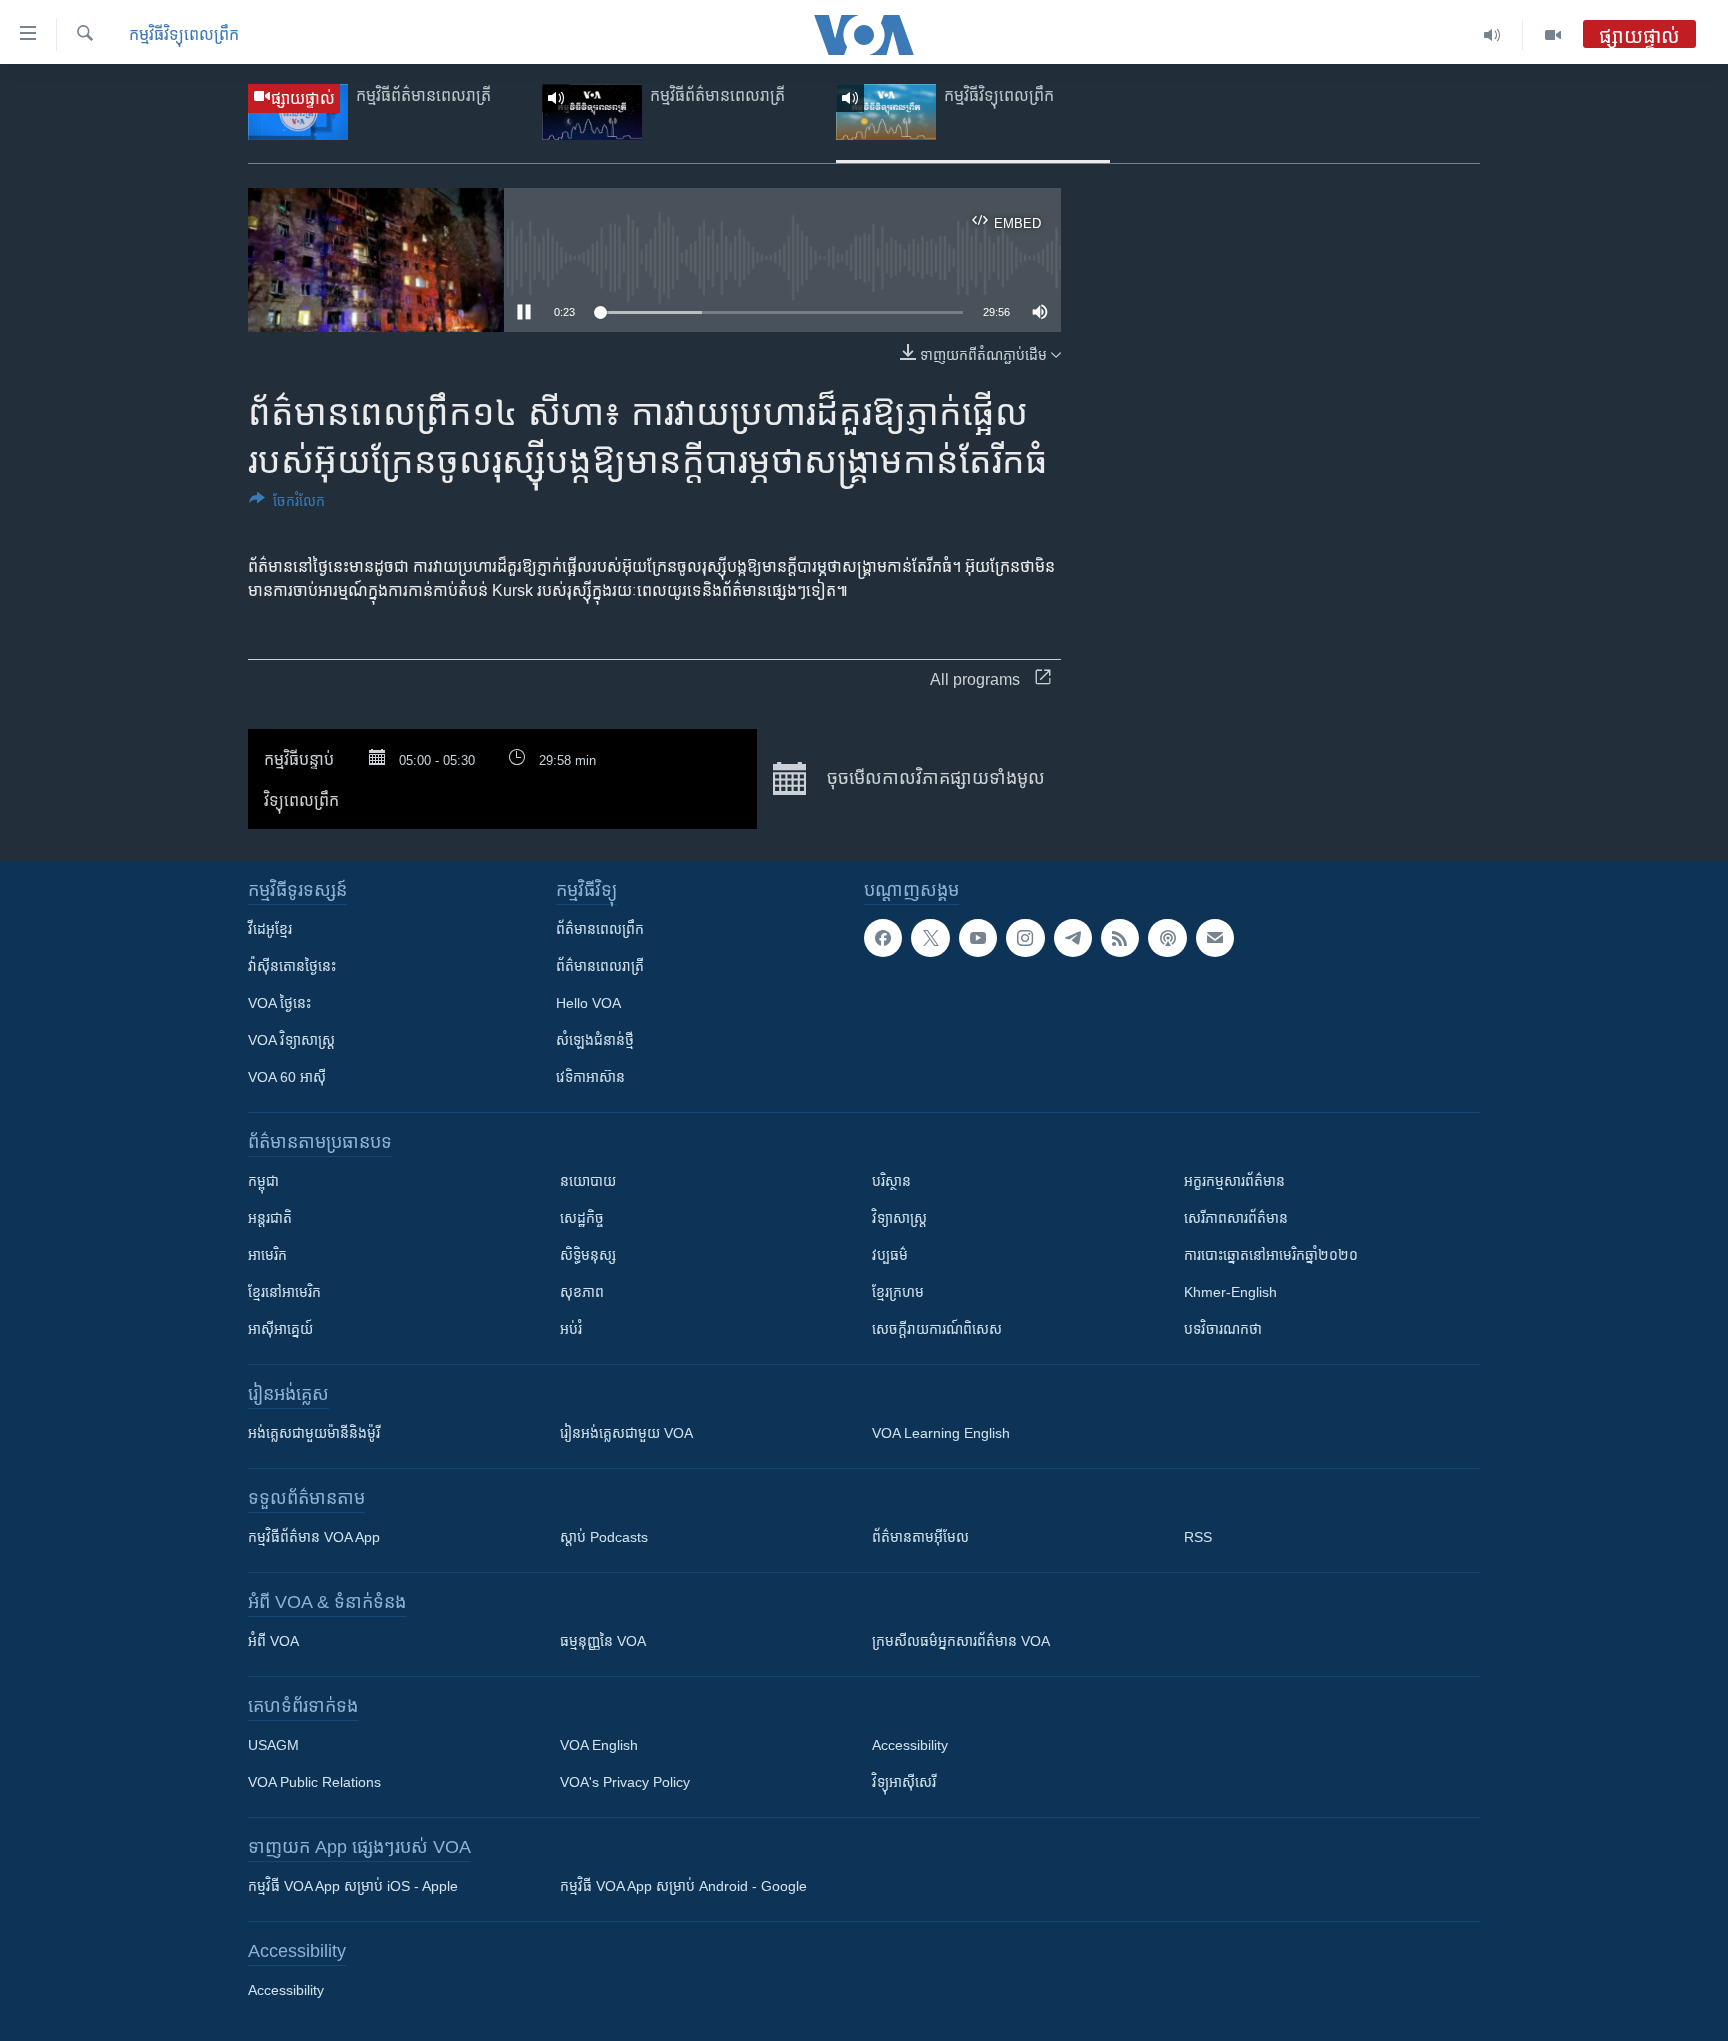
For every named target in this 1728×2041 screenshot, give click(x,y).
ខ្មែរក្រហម (898, 1292)
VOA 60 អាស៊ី (287, 1077)
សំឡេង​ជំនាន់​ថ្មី (595, 1040)
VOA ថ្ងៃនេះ (279, 1003)
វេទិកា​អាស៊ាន (590, 1077)
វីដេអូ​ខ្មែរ (270, 929)
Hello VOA (588, 1003)
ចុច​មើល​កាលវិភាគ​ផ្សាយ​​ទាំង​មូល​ (933, 778)
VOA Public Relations (314, 1782)
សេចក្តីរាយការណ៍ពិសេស (937, 1329)
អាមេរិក (267, 1255)
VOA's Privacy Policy (625, 1782)
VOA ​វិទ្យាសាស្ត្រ (291, 1040)
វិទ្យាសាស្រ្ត (899, 1218)
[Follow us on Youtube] (978, 938)
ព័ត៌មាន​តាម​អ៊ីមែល (920, 1537)
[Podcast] (1167, 938)
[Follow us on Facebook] (883, 938)
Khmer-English (1230, 1292)
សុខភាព (582, 1292)
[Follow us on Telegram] (1073, 938)
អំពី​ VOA (273, 1641)
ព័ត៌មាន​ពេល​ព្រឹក (600, 929)
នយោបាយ (588, 1181)
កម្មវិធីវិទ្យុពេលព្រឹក (184, 34)
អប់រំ (571, 1329)
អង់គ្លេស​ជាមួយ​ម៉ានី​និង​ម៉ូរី (314, 1433)
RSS (1198, 1537)
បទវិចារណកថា (1223, 1329)
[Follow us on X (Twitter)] (930, 938)
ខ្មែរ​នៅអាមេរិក (284, 1292)
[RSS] (1120, 938)
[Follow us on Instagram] (1025, 938)
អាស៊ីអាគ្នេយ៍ (280, 1329)
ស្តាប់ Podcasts (604, 1537)
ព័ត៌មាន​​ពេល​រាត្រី (600, 966)
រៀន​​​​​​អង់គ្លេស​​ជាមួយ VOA (626, 1433)
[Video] (1553, 35)
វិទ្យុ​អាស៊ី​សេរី (904, 1782)
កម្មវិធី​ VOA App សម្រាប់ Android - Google (683, 1886)
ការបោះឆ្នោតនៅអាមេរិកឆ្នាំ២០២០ (1271, 1255)
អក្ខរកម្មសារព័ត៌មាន (1234, 1181)
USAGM (273, 1745)
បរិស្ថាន (891, 1181)
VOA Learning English (941, 1433)
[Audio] (1492, 35)
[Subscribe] (1215, 938)
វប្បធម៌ (890, 1255)
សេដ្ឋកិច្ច (582, 1218)
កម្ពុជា (263, 1181)
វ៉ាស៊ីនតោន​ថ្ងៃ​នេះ (292, 966)
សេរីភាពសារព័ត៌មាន (1236, 1218)
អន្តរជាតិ (270, 1218)
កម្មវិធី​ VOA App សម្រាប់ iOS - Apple (353, 1886)
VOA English (599, 1745)
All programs (975, 679)
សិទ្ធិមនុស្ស (588, 1255)
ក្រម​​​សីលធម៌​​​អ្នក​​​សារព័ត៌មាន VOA (961, 1641)
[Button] (287, 504)
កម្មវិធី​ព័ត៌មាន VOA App (314, 1537)
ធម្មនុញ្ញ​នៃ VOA (603, 1641)
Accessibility (910, 1745)
